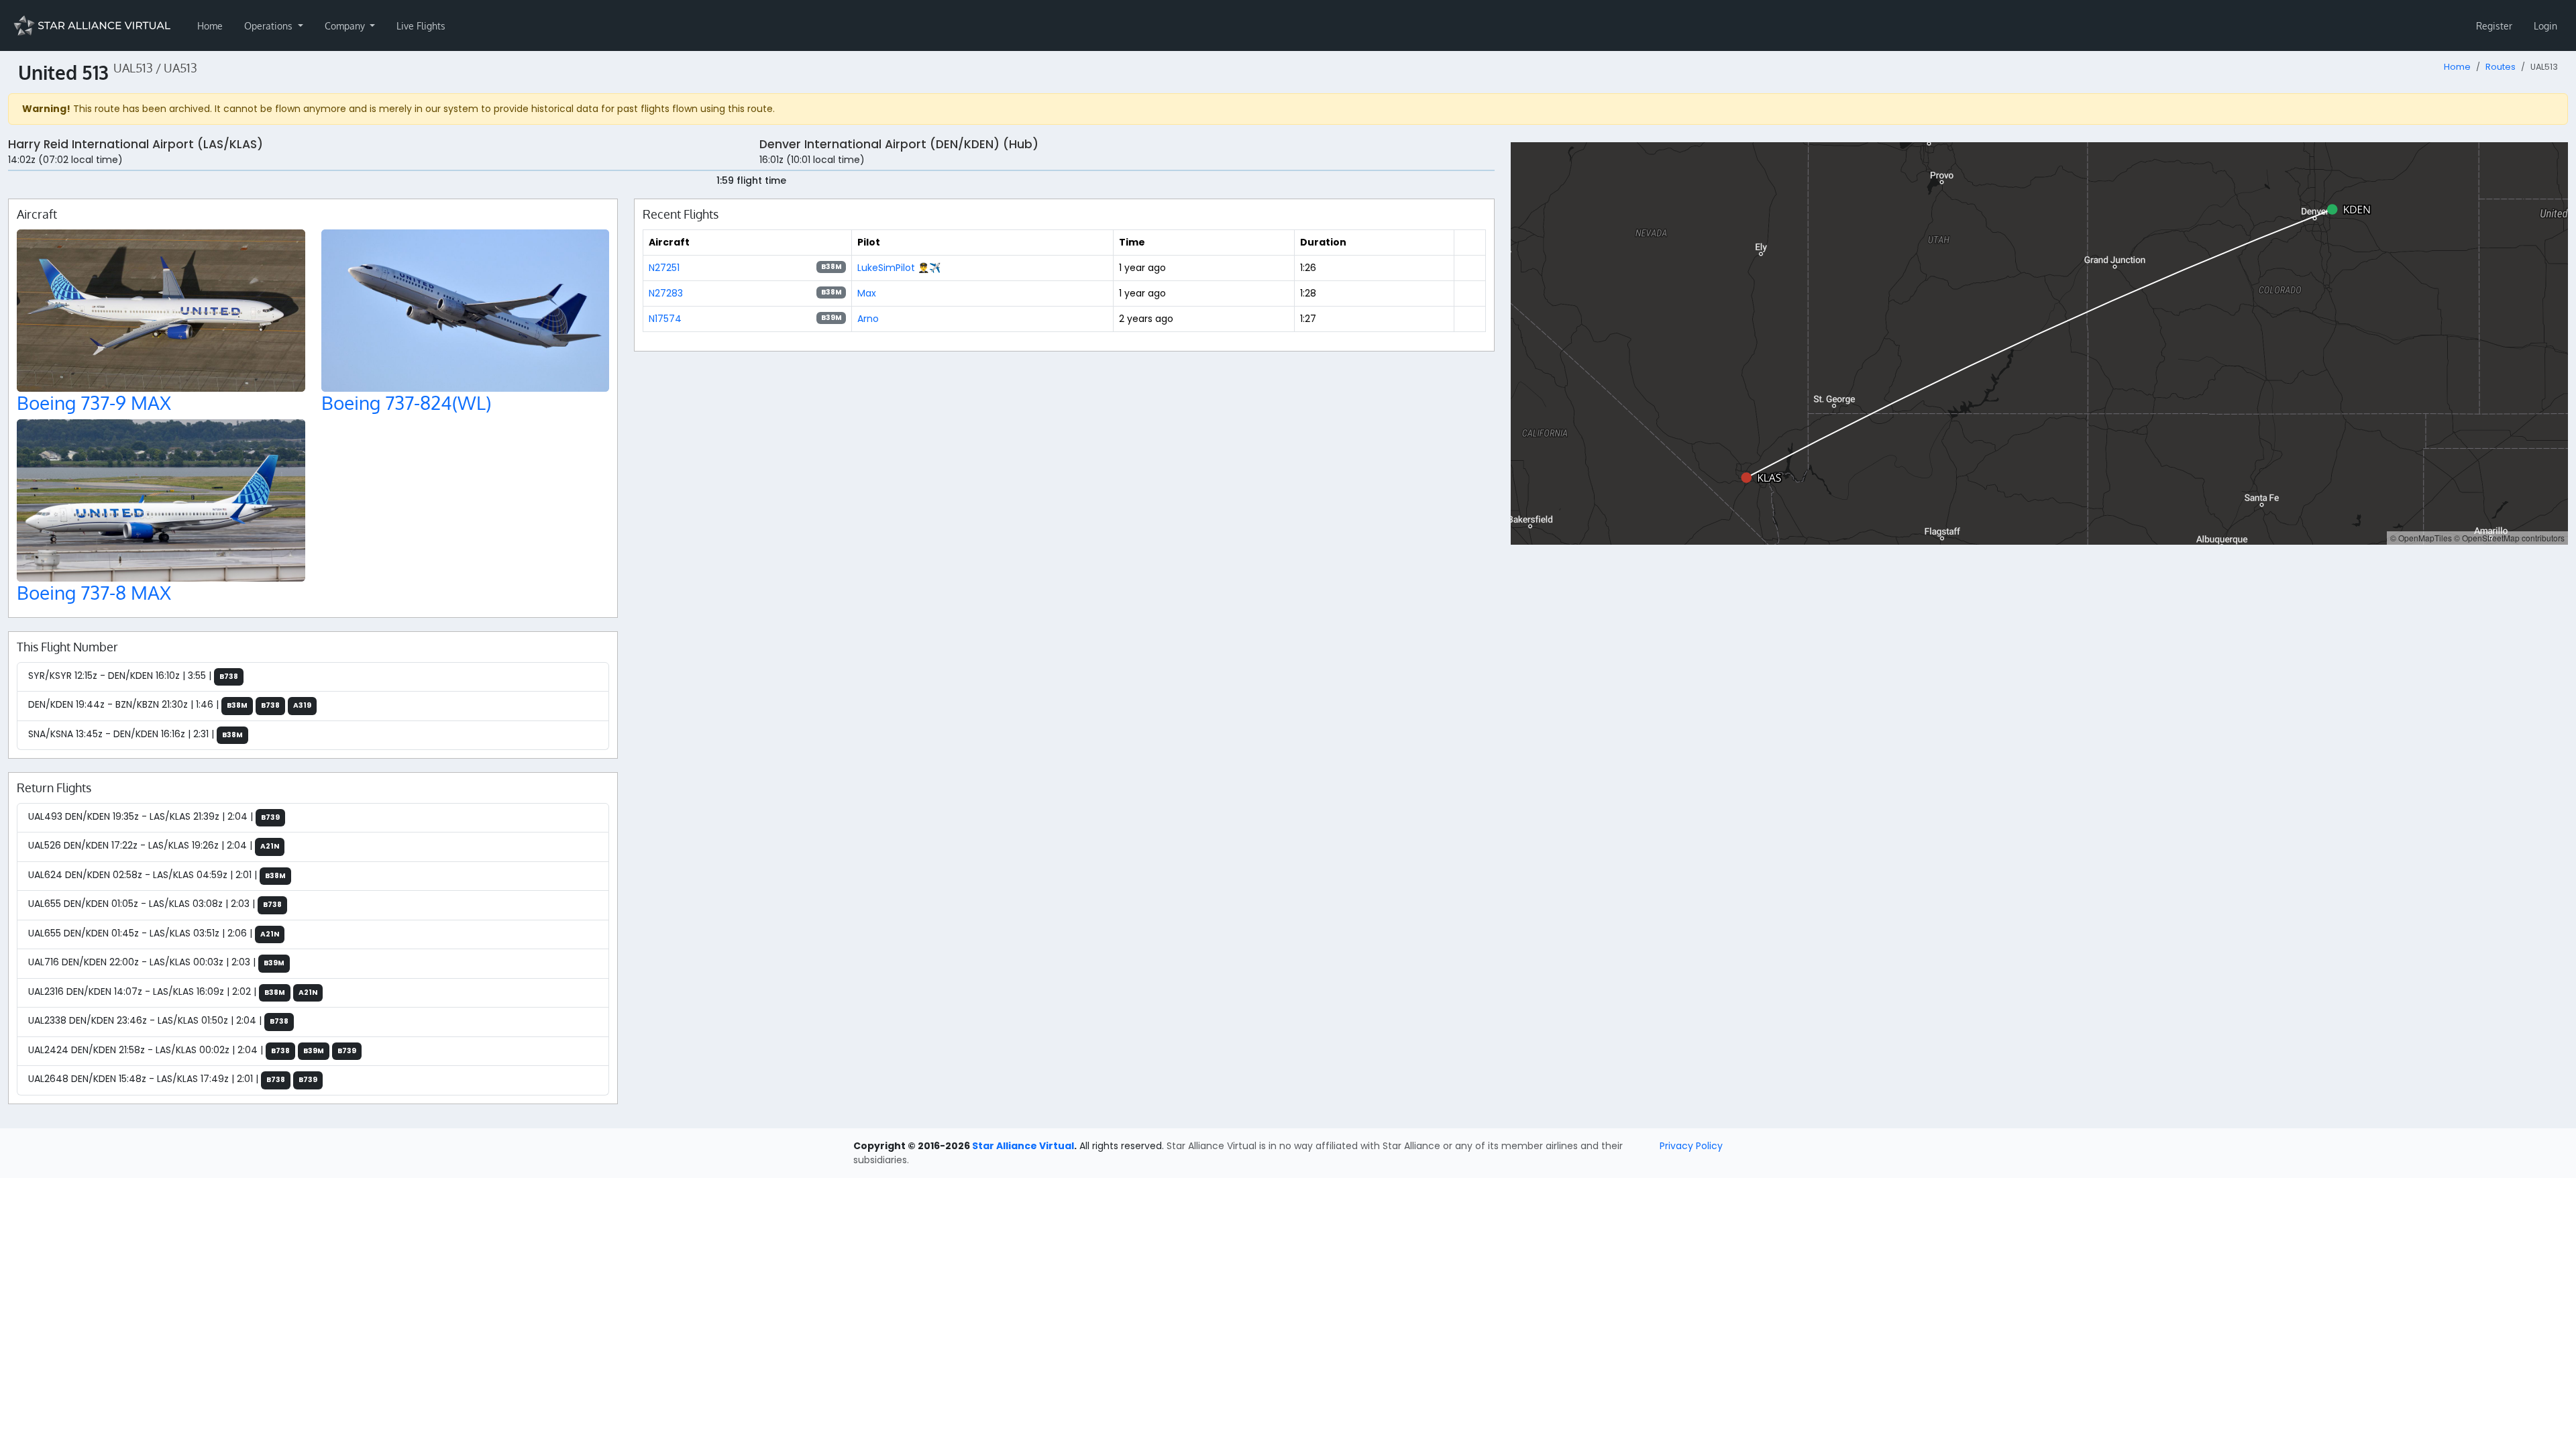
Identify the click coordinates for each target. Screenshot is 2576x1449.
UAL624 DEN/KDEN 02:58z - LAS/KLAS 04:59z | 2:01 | (157, 875)
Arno (868, 319)
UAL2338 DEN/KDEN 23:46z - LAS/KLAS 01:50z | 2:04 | (158, 1020)
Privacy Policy (1691, 1146)
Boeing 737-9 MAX (94, 402)
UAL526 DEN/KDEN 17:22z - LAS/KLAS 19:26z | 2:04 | (154, 845)
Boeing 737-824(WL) (406, 402)
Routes (2501, 67)
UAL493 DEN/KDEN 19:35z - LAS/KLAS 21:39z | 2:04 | (154, 816)
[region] (2039, 343)
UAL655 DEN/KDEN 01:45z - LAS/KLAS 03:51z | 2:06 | (154, 933)
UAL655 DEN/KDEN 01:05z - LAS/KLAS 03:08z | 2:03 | (155, 904)
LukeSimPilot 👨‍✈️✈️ (899, 268)
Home (210, 26)
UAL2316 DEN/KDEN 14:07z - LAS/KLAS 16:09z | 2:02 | (173, 991)
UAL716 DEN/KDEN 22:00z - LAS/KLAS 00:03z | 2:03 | (156, 962)
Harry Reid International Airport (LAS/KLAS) (136, 144)
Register (2494, 26)
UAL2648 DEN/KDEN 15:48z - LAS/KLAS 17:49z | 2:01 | (173, 1079)
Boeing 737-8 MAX (94, 592)
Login (2545, 26)
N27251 (664, 268)
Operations (270, 26)
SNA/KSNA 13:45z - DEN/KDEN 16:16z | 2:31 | (136, 734)
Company (346, 26)
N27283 (666, 293)
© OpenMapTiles (2421, 538)
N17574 (665, 319)
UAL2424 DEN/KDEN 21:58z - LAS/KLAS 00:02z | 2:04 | (192, 1050)
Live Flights (421, 26)
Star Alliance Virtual (1023, 1146)
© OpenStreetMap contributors (2509, 538)
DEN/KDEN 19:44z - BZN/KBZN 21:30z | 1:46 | (170, 704)
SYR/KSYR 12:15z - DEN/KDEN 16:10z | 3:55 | (133, 676)
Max (867, 293)
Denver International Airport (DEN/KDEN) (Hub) (899, 144)
